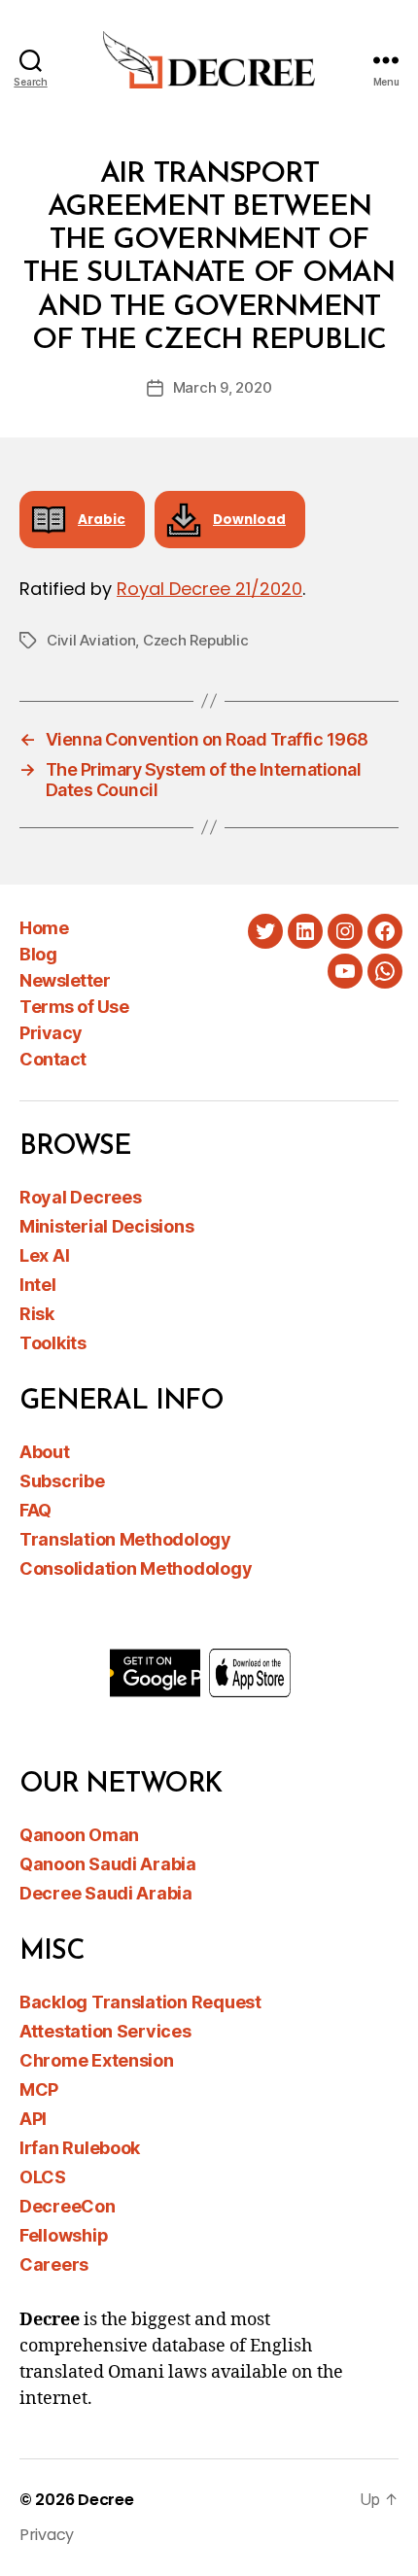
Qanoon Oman (79, 1835)
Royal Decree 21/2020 (209, 589)
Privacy (51, 1033)
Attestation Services (105, 2031)
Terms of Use (74, 1007)
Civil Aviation (91, 640)
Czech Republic (195, 640)
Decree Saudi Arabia (106, 1893)
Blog (38, 954)
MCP (39, 2089)
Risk (37, 1314)
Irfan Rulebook (80, 2148)
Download (249, 520)
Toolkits (53, 1343)
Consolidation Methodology (136, 1568)
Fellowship (64, 2235)
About (45, 1452)
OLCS (43, 2177)
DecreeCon (68, 2206)
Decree (105, 2500)
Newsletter (65, 980)
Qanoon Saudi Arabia (108, 1864)
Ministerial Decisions (106, 1226)
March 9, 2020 (223, 387)
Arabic (102, 520)
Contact (53, 1059)
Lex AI (44, 1255)
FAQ (35, 1510)
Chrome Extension (97, 2060)
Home (44, 928)
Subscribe (62, 1481)
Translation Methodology (125, 1539)
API (33, 2119)
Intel (38, 1285)
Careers (54, 2264)
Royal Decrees (81, 1197)
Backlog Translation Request (140, 2002)
